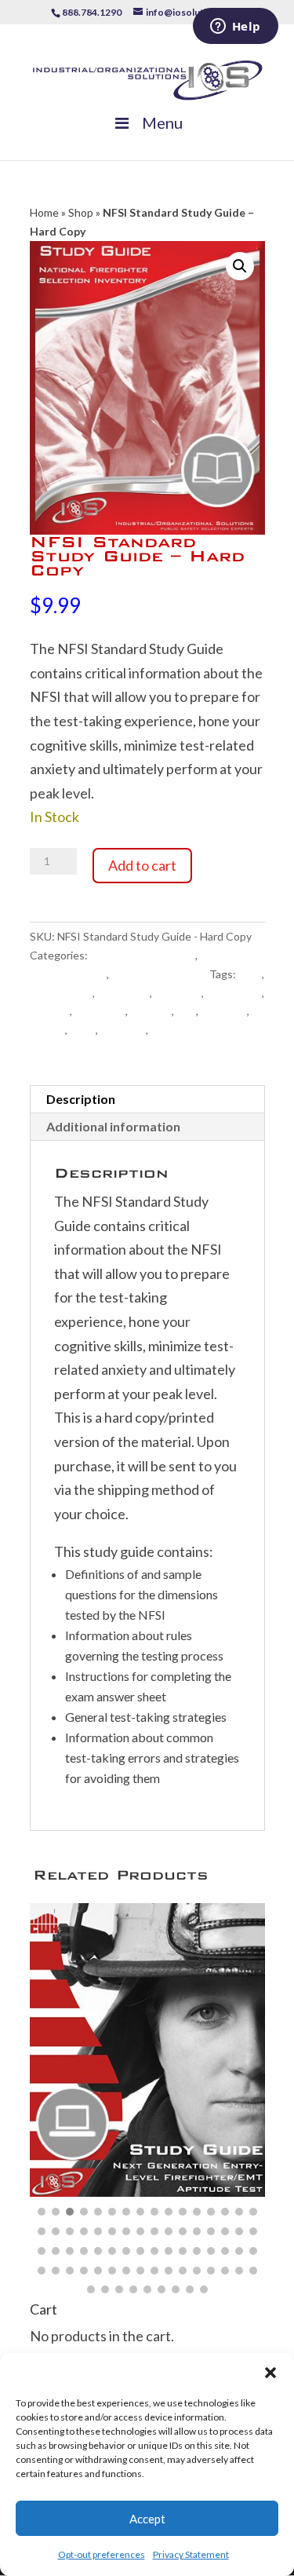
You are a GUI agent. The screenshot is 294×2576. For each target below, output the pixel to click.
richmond (123, 1030)
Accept (147, 2519)
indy (186, 1011)
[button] (270, 2373)
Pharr (83, 1030)
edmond (50, 1011)
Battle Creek (61, 993)
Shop (81, 212)
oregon (47, 1030)
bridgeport (123, 993)
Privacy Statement (191, 2554)
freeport (151, 1011)
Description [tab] (81, 1099)
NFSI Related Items (159, 974)
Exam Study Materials (143, 955)
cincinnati (178, 993)
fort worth (100, 1011)
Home (44, 212)
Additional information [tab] (113, 1126)
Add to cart (142, 865)
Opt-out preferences (102, 2554)
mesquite (224, 1011)
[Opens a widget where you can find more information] (235, 27)
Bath (250, 974)
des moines (234, 993)
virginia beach (184, 1030)
